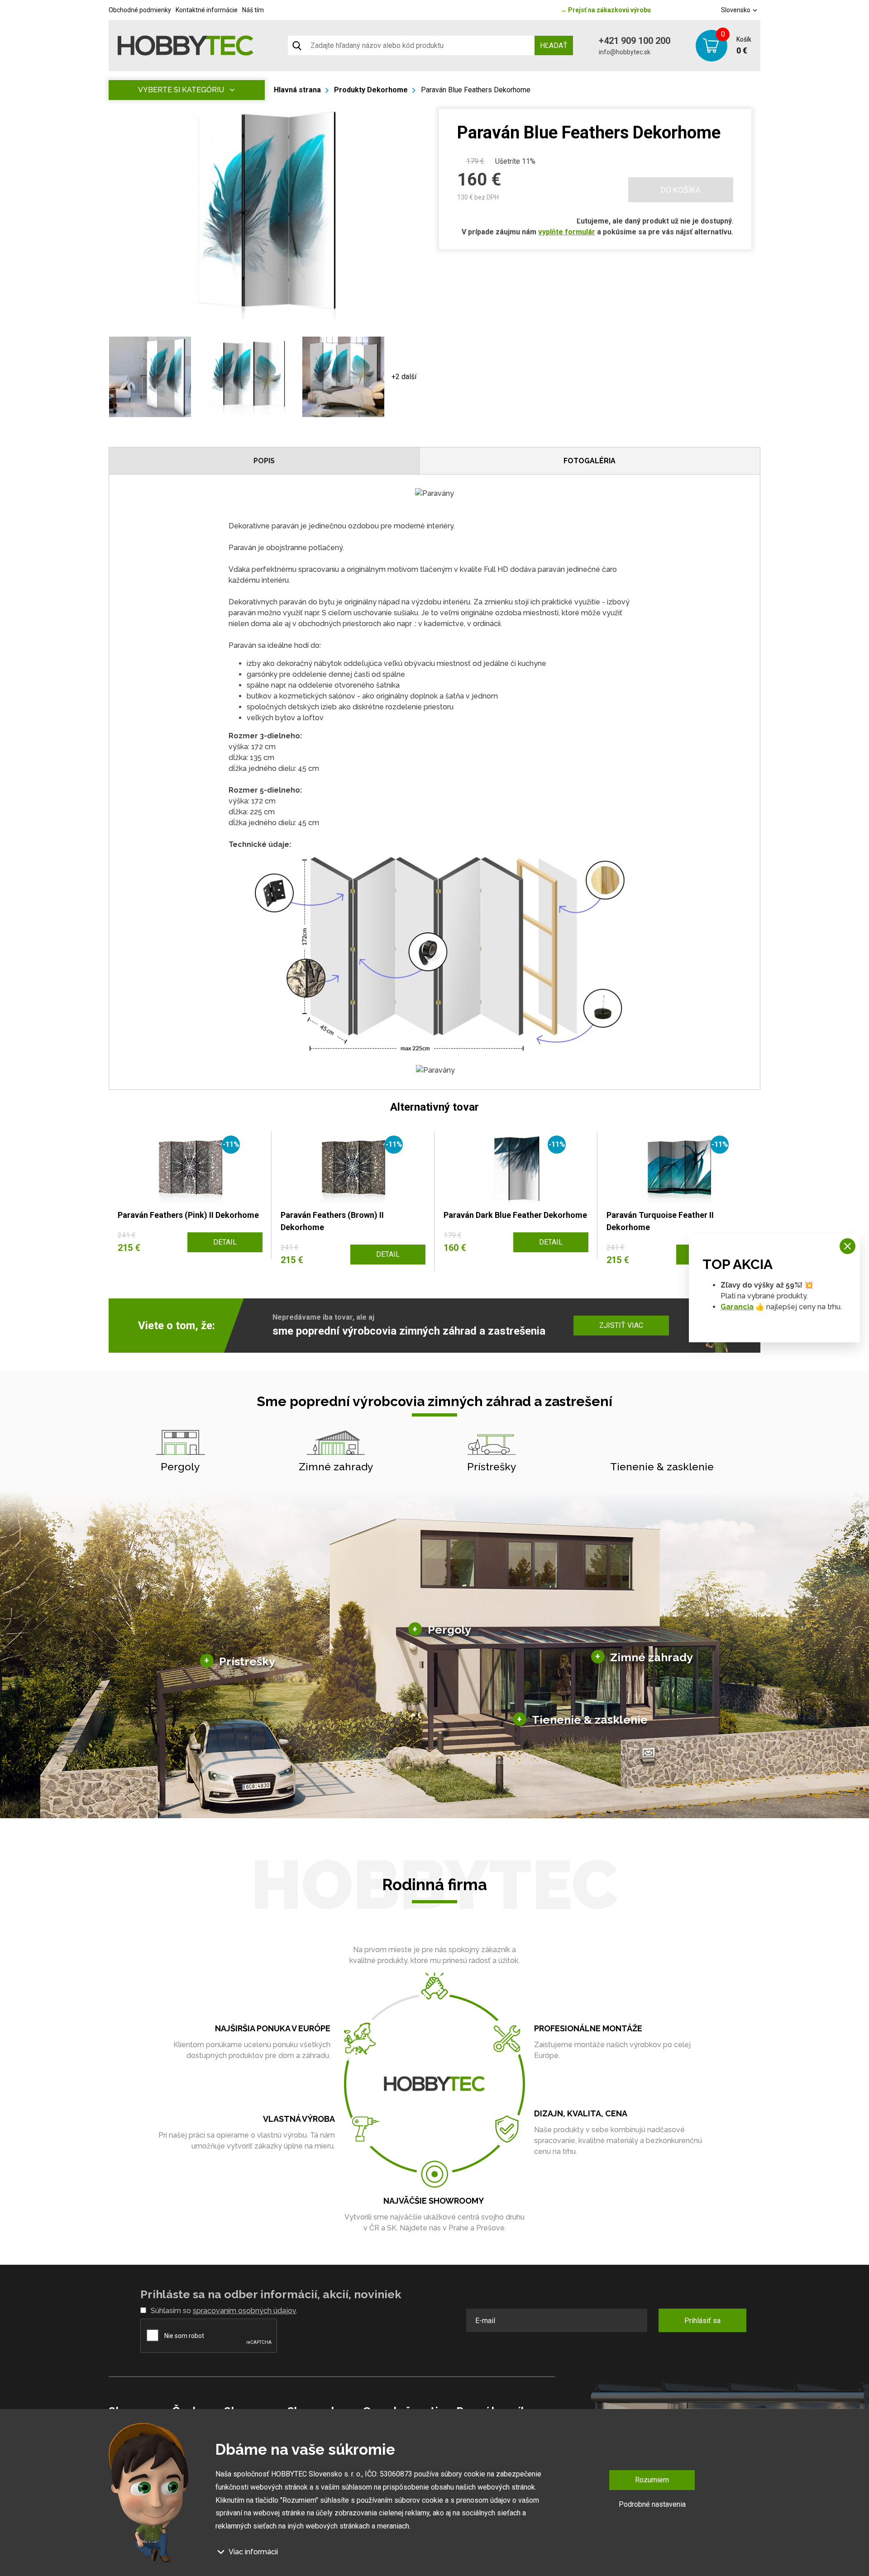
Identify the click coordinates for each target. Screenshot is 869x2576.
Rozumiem (652, 2480)
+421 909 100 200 (635, 41)
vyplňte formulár (567, 232)
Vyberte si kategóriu (181, 90)
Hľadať (554, 45)
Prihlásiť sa (702, 2321)
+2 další (404, 377)
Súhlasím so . (224, 2311)
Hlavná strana (297, 90)
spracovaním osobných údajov (244, 2311)
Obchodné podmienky (140, 10)
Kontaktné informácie (207, 10)
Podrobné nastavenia (652, 2504)
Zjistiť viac (621, 1325)
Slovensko (736, 10)
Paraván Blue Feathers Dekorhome (476, 90)
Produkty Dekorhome (371, 90)
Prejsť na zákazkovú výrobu (606, 10)
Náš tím (253, 10)
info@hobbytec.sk (625, 52)
